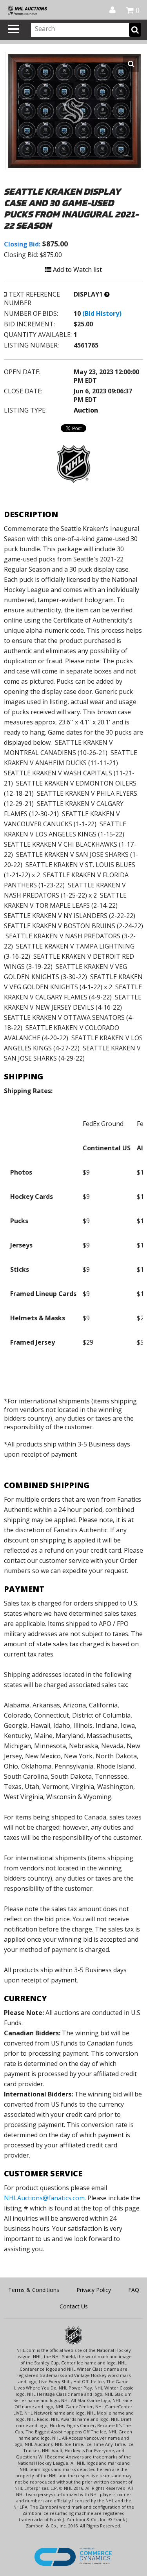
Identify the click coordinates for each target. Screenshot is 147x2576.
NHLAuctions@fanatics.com (44, 2198)
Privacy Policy (94, 2290)
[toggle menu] (14, 29)
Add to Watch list (77, 270)
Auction (86, 410)
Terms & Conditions (34, 2290)
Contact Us (74, 2306)
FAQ (134, 2290)
